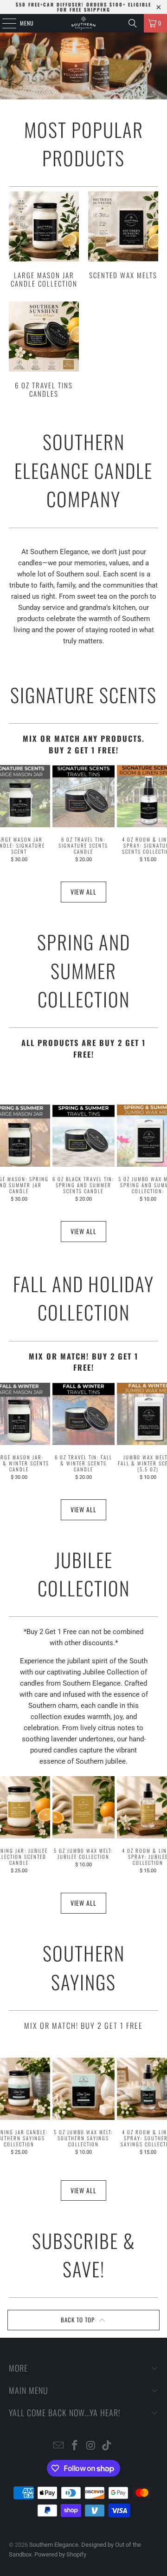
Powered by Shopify (60, 2554)
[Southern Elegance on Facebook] (75, 2446)
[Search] (133, 23)
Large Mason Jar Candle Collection (44, 239)
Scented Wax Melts (123, 235)
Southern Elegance (54, 2545)
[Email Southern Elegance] (59, 2446)
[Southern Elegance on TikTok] (107, 2446)
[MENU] (4, 23)
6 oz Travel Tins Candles (44, 350)
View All (83, 892)
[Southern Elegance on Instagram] (91, 2446)
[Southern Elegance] (83, 23)
